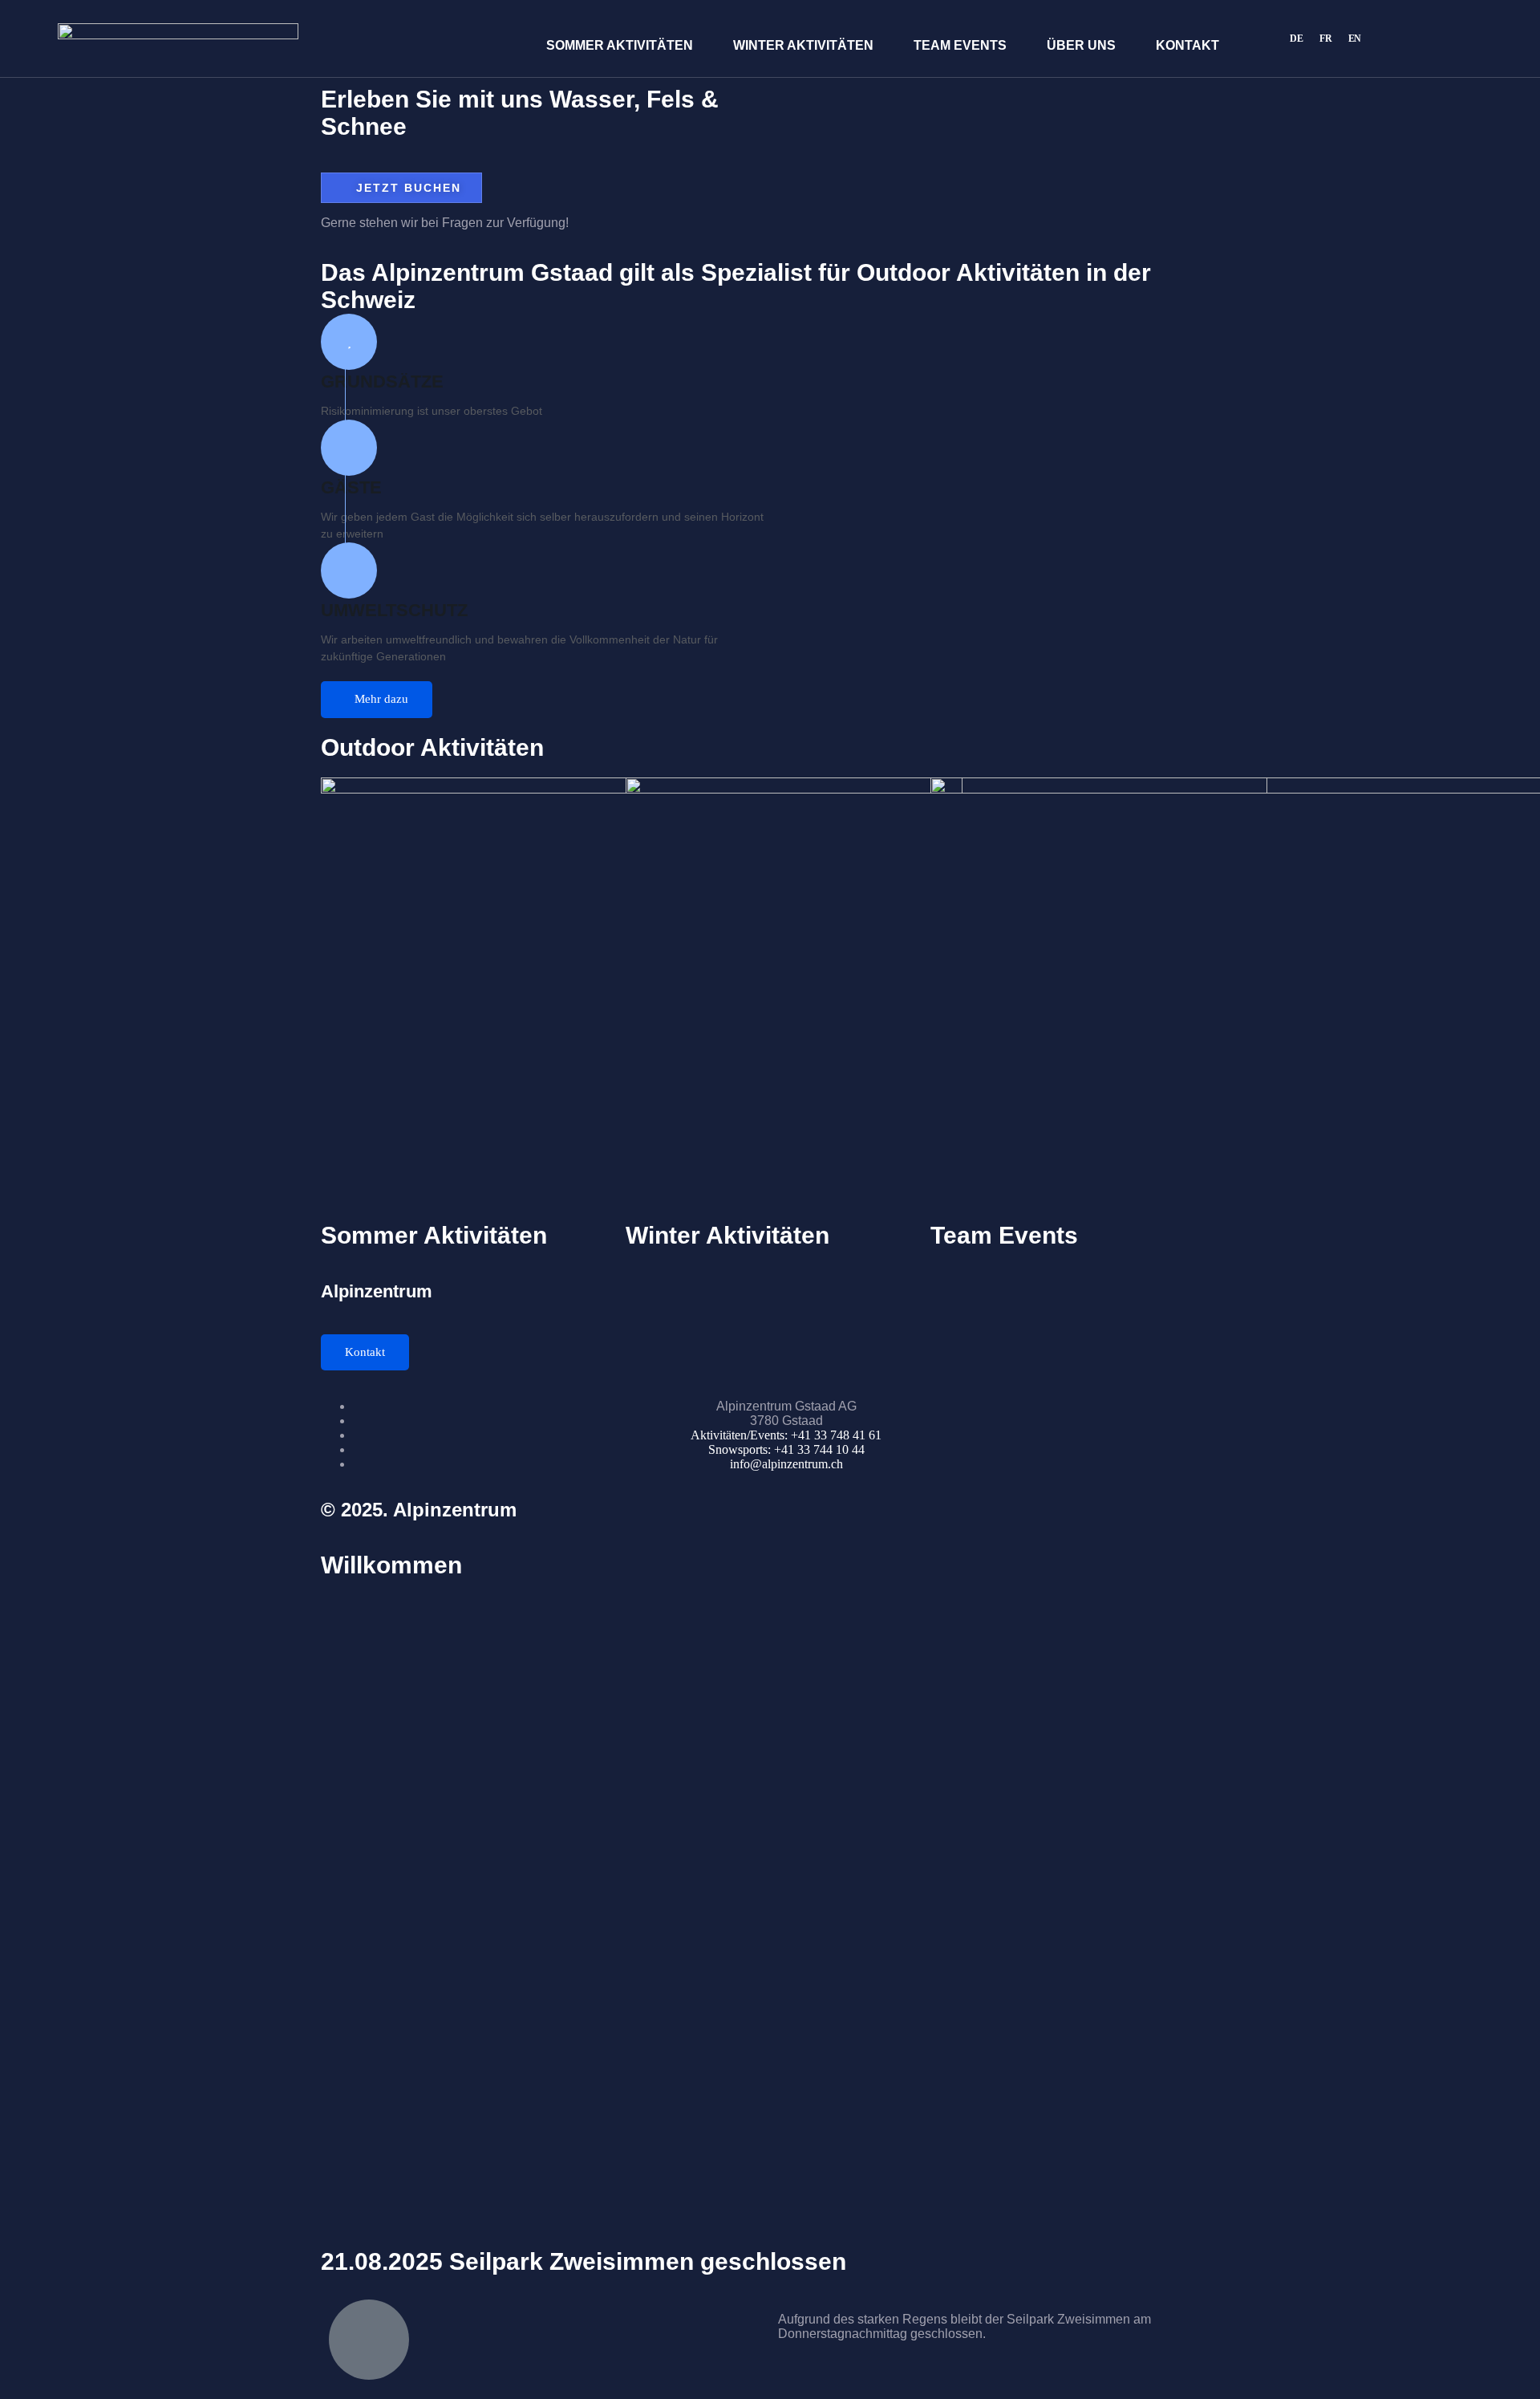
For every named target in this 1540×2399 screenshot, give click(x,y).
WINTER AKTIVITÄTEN (803, 45)
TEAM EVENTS (960, 45)
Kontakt (365, 1352)
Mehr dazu (381, 699)
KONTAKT (1187, 45)
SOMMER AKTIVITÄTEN (620, 45)
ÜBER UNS (1081, 45)
